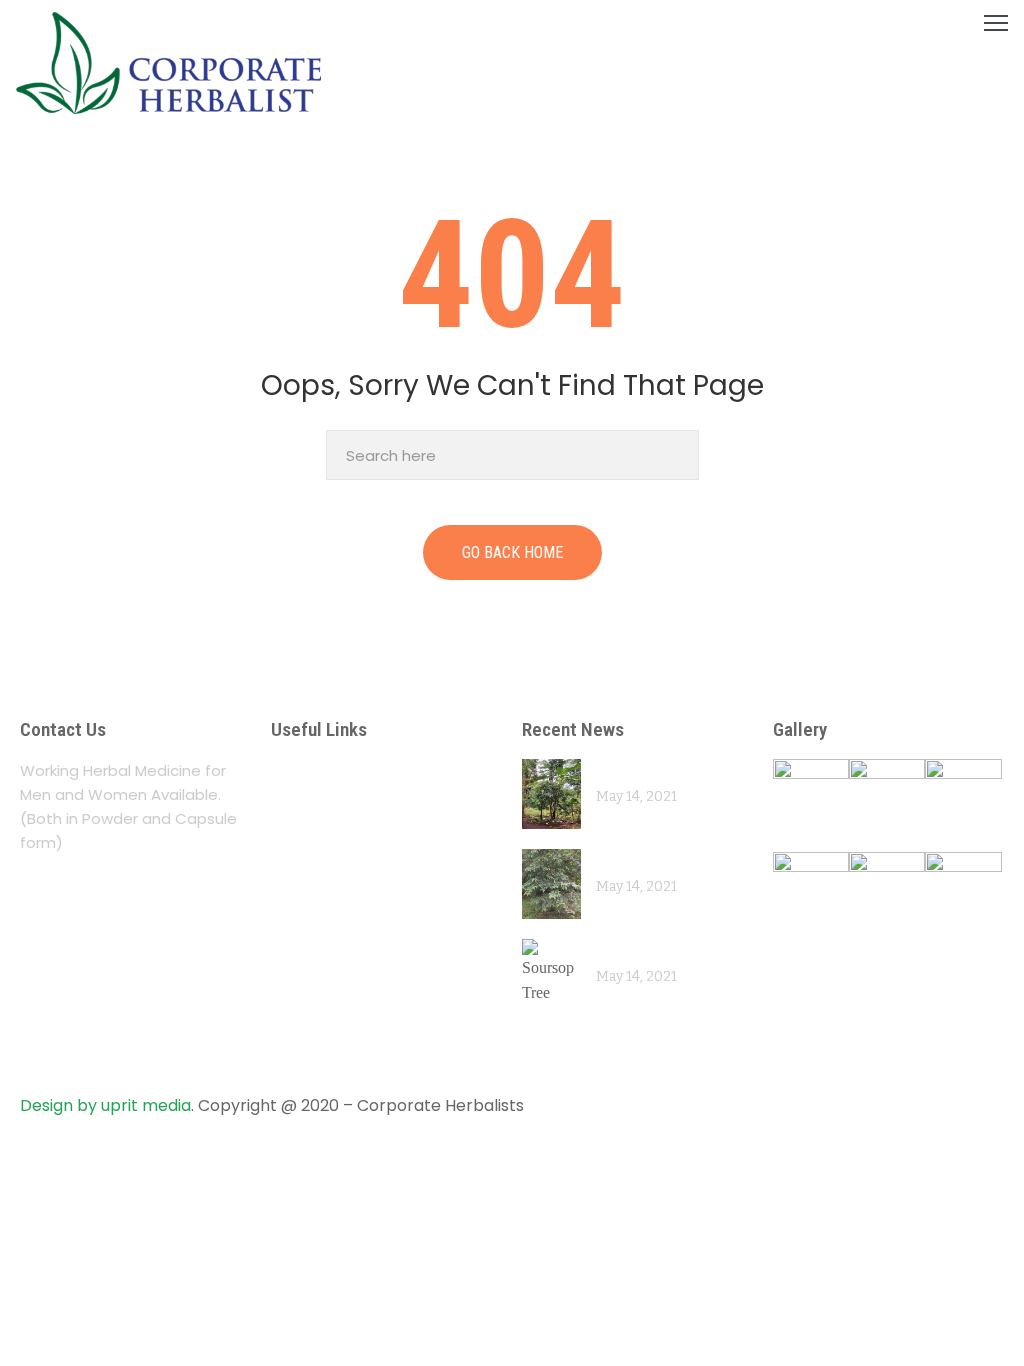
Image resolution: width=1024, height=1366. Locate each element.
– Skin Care (321, 1029)
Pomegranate (645, 770)
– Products (319, 848)
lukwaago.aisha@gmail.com (144, 1027)
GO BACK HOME (512, 552)
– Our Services (335, 809)
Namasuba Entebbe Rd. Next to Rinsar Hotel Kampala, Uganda (145, 912)
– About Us (319, 770)
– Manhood (321, 951)
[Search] (678, 455)
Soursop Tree (644, 950)
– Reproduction (339, 990)
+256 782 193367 (104, 982)
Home (34, 160)
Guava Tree (637, 860)
